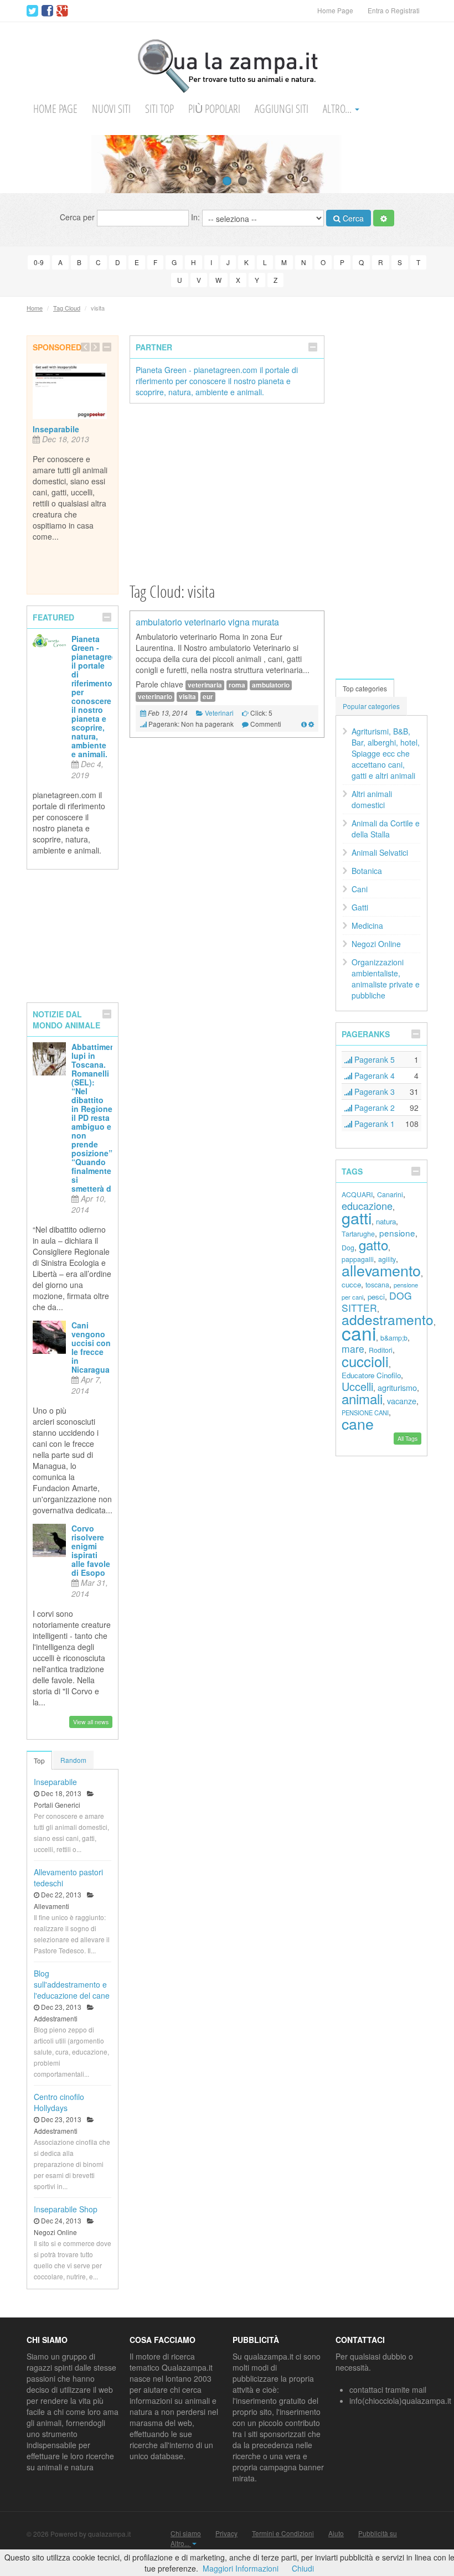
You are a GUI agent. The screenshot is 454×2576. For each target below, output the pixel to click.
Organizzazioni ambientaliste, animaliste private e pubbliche (386, 979)
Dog (348, 1248)
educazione (367, 1206)
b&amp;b (394, 1338)
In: (197, 216)
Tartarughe (358, 1234)
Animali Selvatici (380, 852)
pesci (376, 1297)
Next (445, 164)
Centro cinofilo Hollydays (59, 2102)
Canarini (390, 1194)
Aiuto (336, 2533)
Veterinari (219, 713)
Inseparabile (56, 429)
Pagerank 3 (373, 1092)
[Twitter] (32, 11)
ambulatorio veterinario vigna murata (207, 622)
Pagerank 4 (373, 1075)
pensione (397, 1233)
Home (35, 308)
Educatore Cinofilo (371, 1375)
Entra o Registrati (394, 10)
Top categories (365, 688)
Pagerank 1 (373, 1124)
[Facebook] (47, 11)
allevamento (381, 1270)
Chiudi (303, 2568)
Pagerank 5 (373, 1059)
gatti (357, 1217)
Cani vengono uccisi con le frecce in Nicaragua (91, 1347)
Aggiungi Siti (282, 109)
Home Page (335, 10)
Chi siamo (186, 2533)
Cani (360, 889)
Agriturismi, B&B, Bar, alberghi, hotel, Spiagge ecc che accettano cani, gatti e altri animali (386, 753)
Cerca (352, 218)
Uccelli (357, 1386)
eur (208, 697)
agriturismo (397, 1387)
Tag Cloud (67, 308)
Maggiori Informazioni (241, 2568)
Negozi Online (376, 944)
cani (359, 1333)
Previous (9, 164)
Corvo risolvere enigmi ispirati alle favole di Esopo (91, 1550)
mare (353, 1349)
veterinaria (205, 685)
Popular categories (371, 706)
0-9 (39, 262)
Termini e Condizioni (283, 2533)
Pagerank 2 (373, 1108)
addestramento (388, 1319)
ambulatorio (271, 685)
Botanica (367, 871)
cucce (351, 1284)
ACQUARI (357, 1194)
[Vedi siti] (304, 724)
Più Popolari (214, 109)
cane (358, 1423)
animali (362, 1398)
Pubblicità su (378, 2533)
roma (237, 685)
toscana (377, 1285)
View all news (91, 1722)
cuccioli (365, 1361)
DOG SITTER (377, 1302)
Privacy (226, 2533)
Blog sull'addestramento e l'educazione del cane (72, 1984)
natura (386, 1221)
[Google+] (62, 11)
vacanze (402, 1401)
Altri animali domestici (372, 799)
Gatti (360, 907)
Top (39, 1760)
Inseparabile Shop (66, 2209)
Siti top (159, 109)
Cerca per (78, 216)
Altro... (338, 109)
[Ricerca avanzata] (384, 218)
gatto (373, 1245)
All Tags (407, 1438)
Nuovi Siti (111, 109)
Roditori (381, 1350)
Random (73, 1760)
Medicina (367, 925)
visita (187, 697)
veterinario (155, 697)
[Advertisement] (227, 492)
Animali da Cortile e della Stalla (386, 829)
